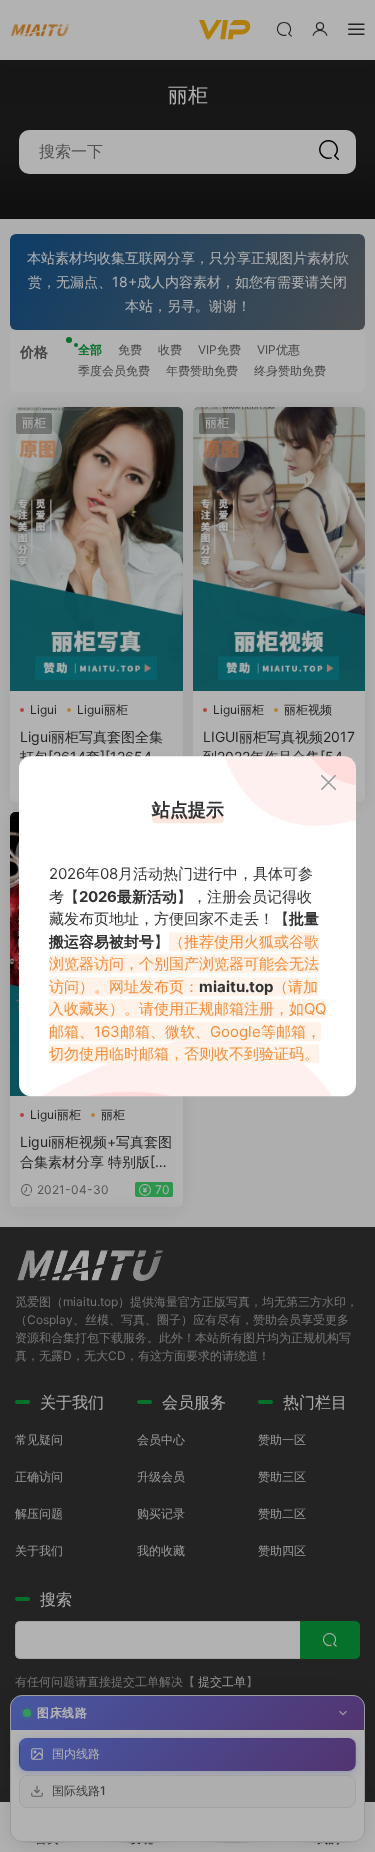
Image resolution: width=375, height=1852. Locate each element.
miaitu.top (236, 986)
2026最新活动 (128, 896)
